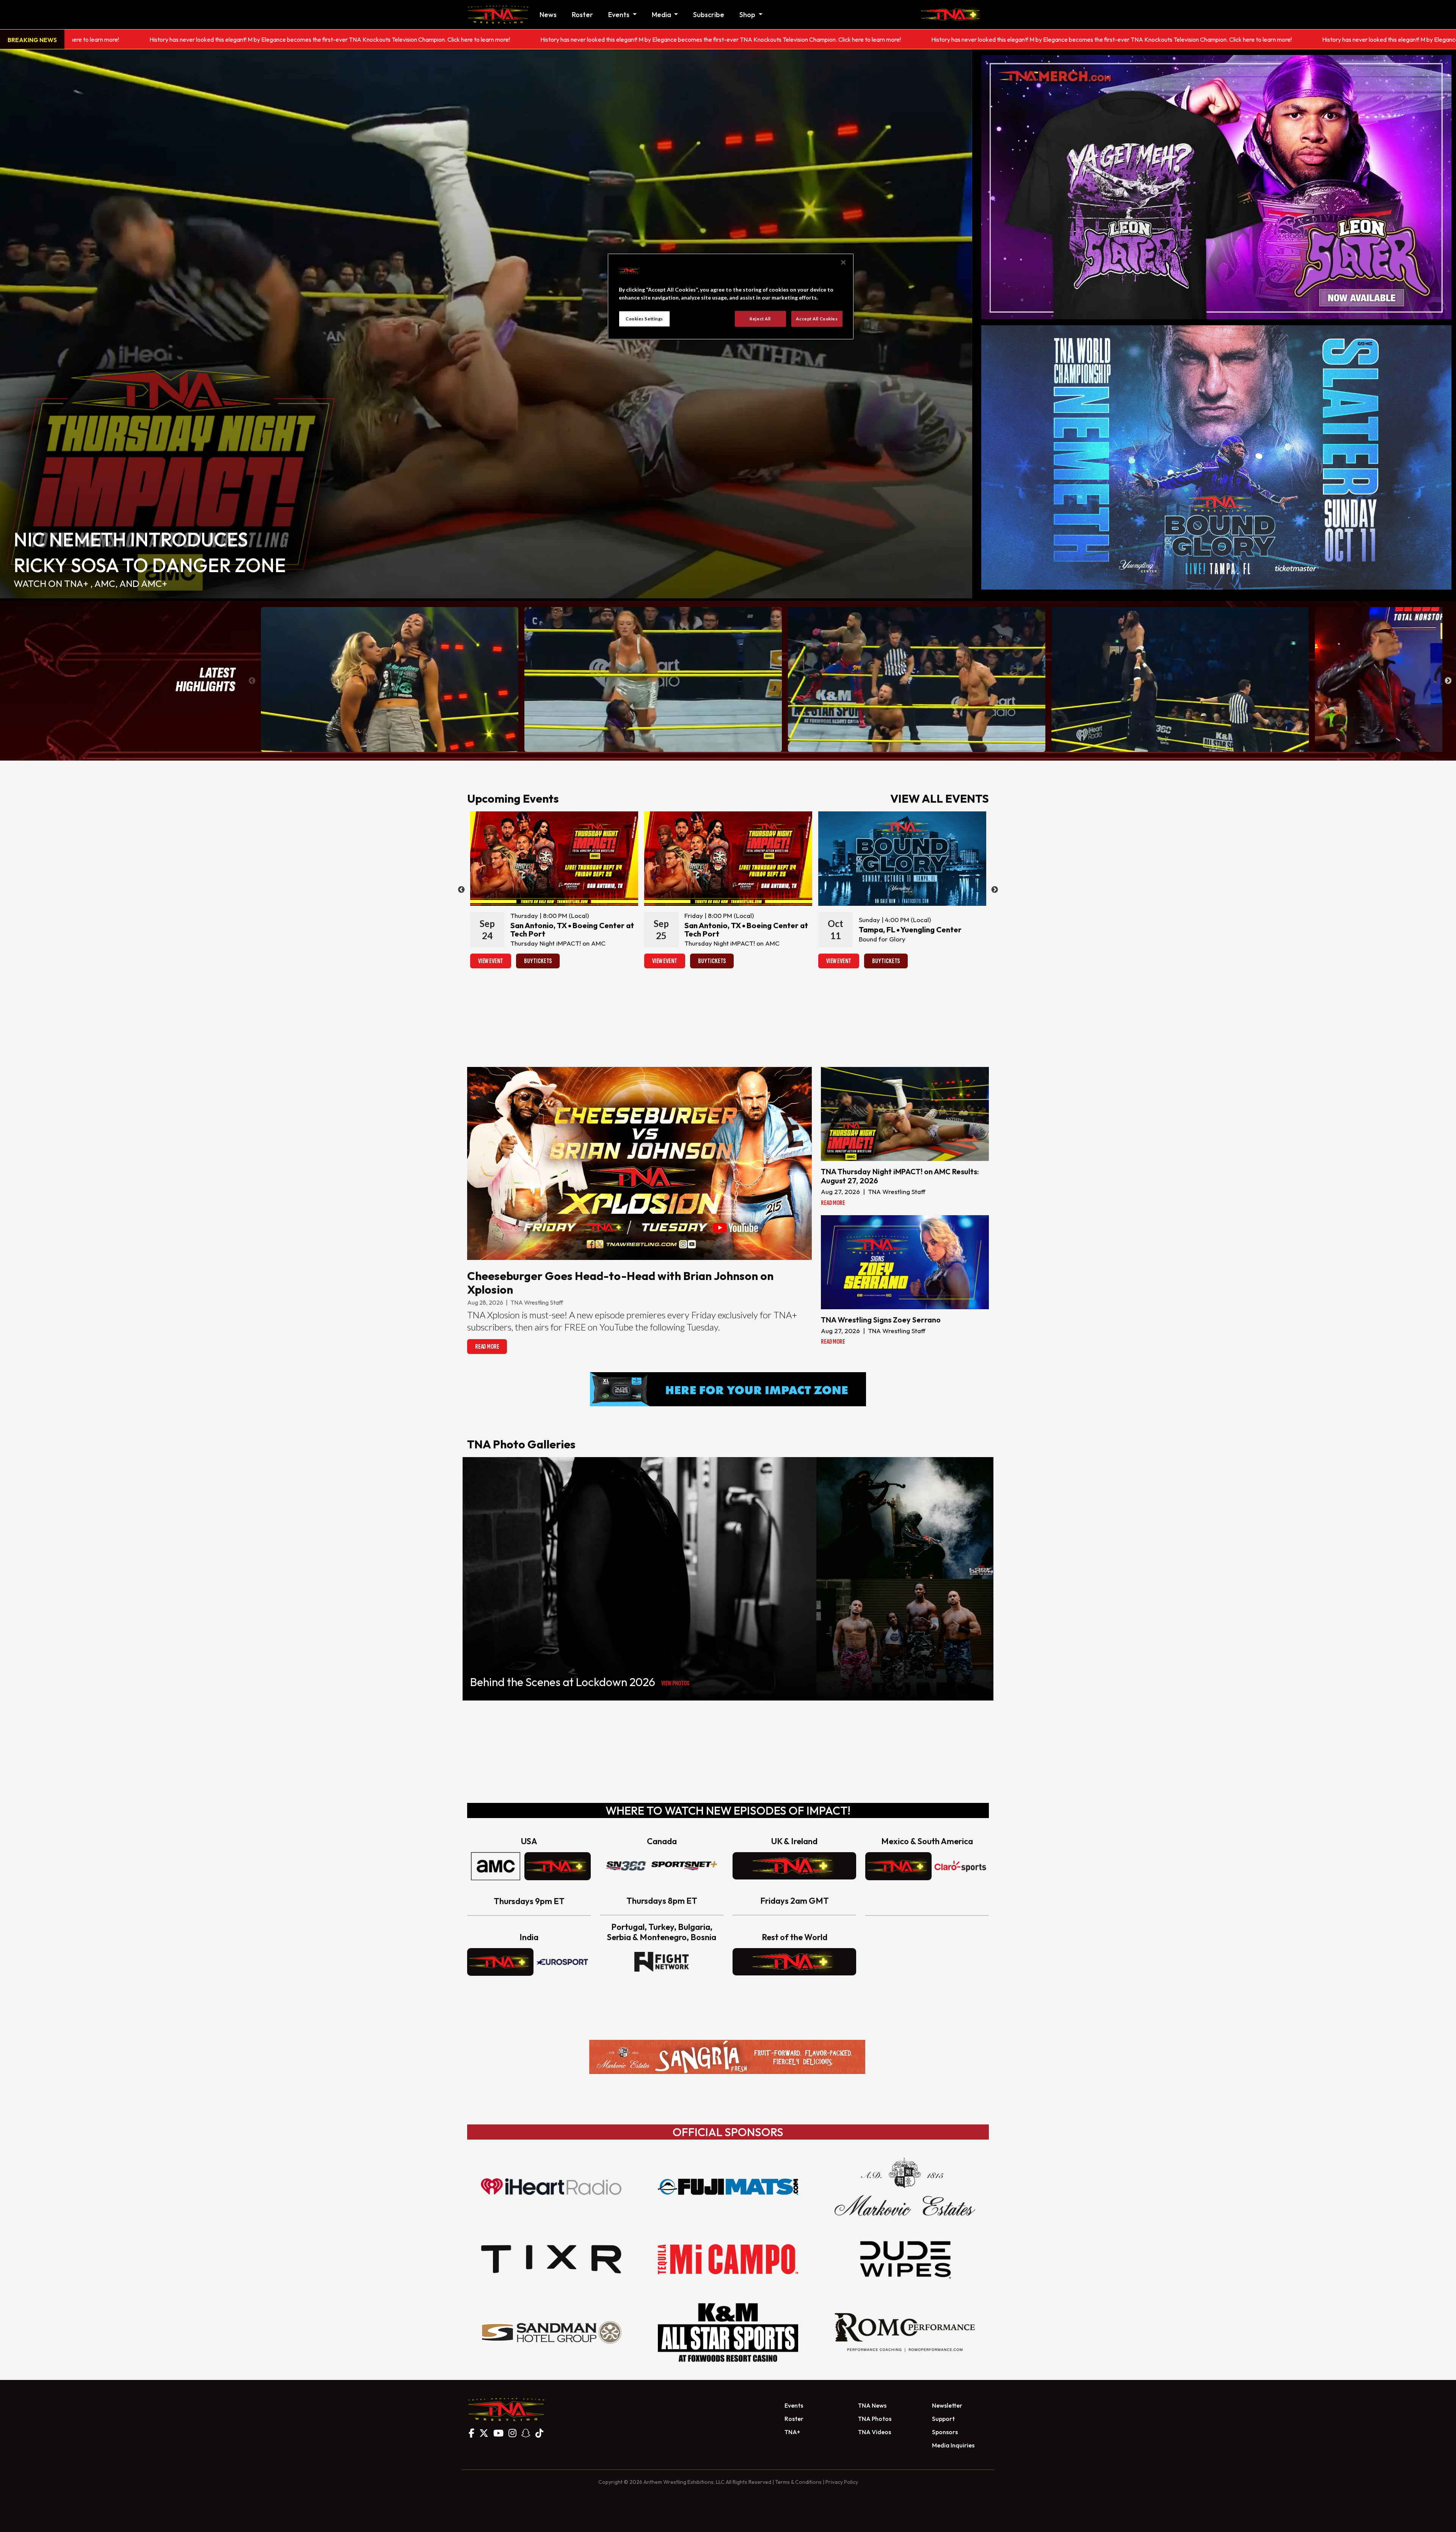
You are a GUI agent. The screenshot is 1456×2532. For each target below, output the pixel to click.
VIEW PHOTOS (675, 1683)
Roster (582, 15)
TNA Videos (875, 2432)
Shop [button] (748, 15)
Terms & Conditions (798, 2482)
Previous (252, 681)
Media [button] (662, 15)
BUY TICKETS (538, 961)
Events (794, 2405)
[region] (731, 296)
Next (1448, 681)
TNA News (872, 2405)
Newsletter (947, 2405)
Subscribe (709, 15)
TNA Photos (875, 2419)
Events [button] (620, 15)
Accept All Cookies (817, 319)
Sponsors (945, 2432)
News (548, 15)
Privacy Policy (842, 2482)
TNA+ (792, 2432)
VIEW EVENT (491, 961)
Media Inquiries (953, 2445)
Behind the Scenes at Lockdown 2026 (563, 1682)
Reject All (760, 319)
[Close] (843, 262)
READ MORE (487, 1347)
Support (943, 2419)
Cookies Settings (644, 319)
